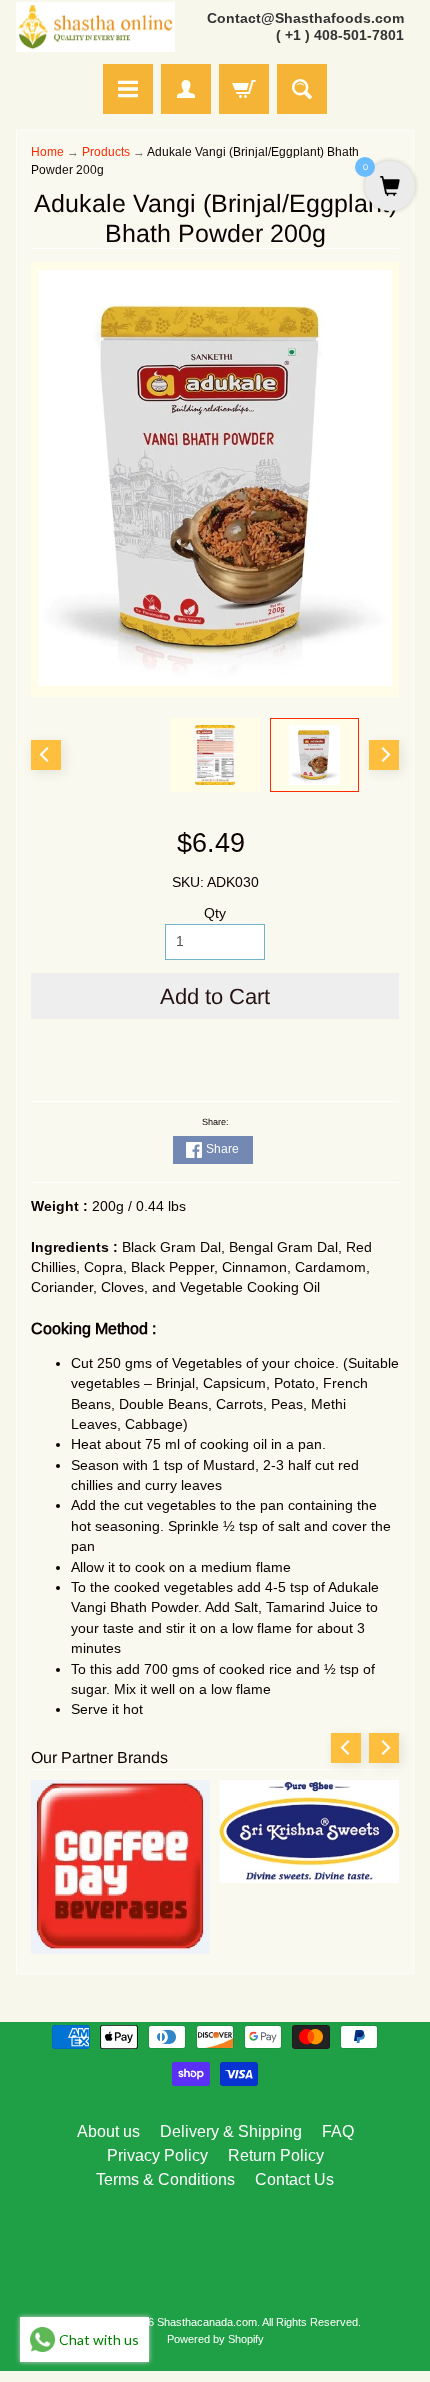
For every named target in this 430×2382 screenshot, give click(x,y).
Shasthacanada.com (207, 2322)
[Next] (384, 755)
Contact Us (294, 2179)
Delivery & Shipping (231, 2131)
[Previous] (46, 755)
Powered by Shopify (215, 2339)
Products (106, 152)
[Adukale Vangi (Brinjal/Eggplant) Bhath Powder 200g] (315, 755)
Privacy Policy (157, 2155)
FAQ (338, 2131)
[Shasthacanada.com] (95, 27)
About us (108, 2131)
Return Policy (276, 2155)
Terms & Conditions (165, 2179)
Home (47, 152)
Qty (215, 913)
